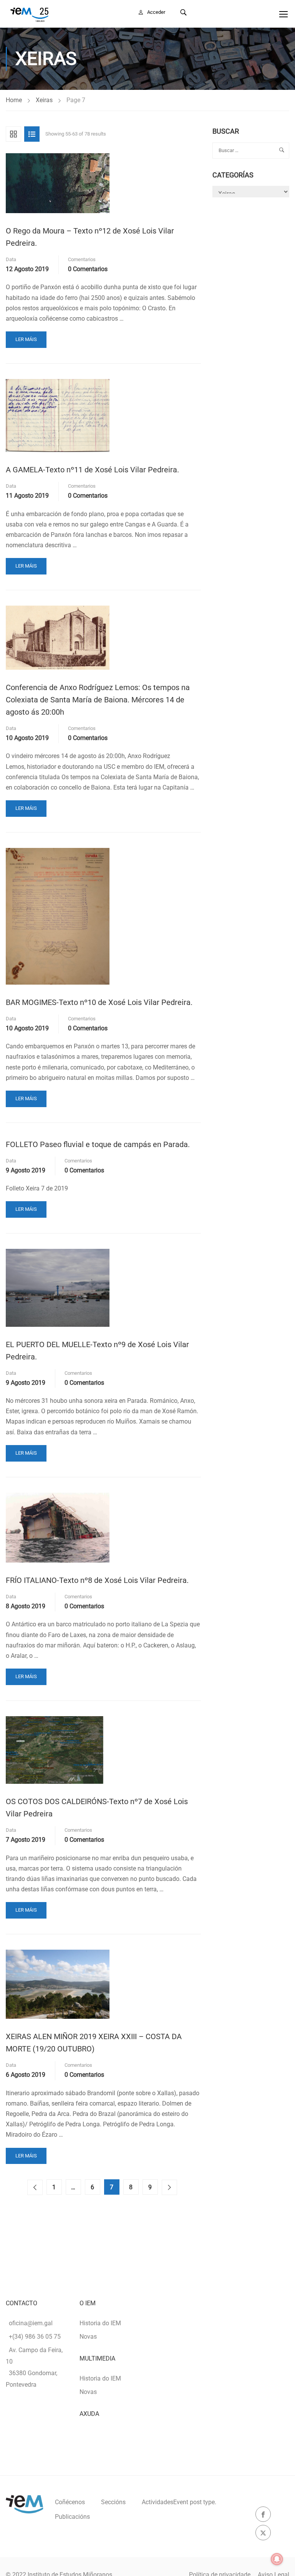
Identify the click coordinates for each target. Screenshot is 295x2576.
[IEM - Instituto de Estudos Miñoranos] (29, 14)
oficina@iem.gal (31, 2323)
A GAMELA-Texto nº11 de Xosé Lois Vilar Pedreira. (92, 470)
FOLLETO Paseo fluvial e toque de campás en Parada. (98, 1144)
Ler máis (27, 342)
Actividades (179, 2502)
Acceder (156, 12)
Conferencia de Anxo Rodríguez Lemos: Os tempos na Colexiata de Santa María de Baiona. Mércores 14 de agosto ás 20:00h (98, 700)
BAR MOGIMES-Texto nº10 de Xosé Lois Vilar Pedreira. (99, 1002)
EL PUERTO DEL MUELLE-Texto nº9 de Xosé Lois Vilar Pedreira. (97, 1351)
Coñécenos (70, 2502)
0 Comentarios (88, 269)
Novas (88, 2337)
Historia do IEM (100, 2323)
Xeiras (44, 100)
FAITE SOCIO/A (233, 12)
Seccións (113, 2502)
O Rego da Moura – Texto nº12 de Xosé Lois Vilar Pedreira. (90, 237)
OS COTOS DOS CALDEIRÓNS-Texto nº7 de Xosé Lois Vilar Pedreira (97, 1808)
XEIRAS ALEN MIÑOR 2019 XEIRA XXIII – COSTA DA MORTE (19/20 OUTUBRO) (94, 2043)
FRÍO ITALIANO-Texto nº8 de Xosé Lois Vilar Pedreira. (97, 1580)
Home (14, 100)
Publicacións (72, 2517)
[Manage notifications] (277, 2559)
